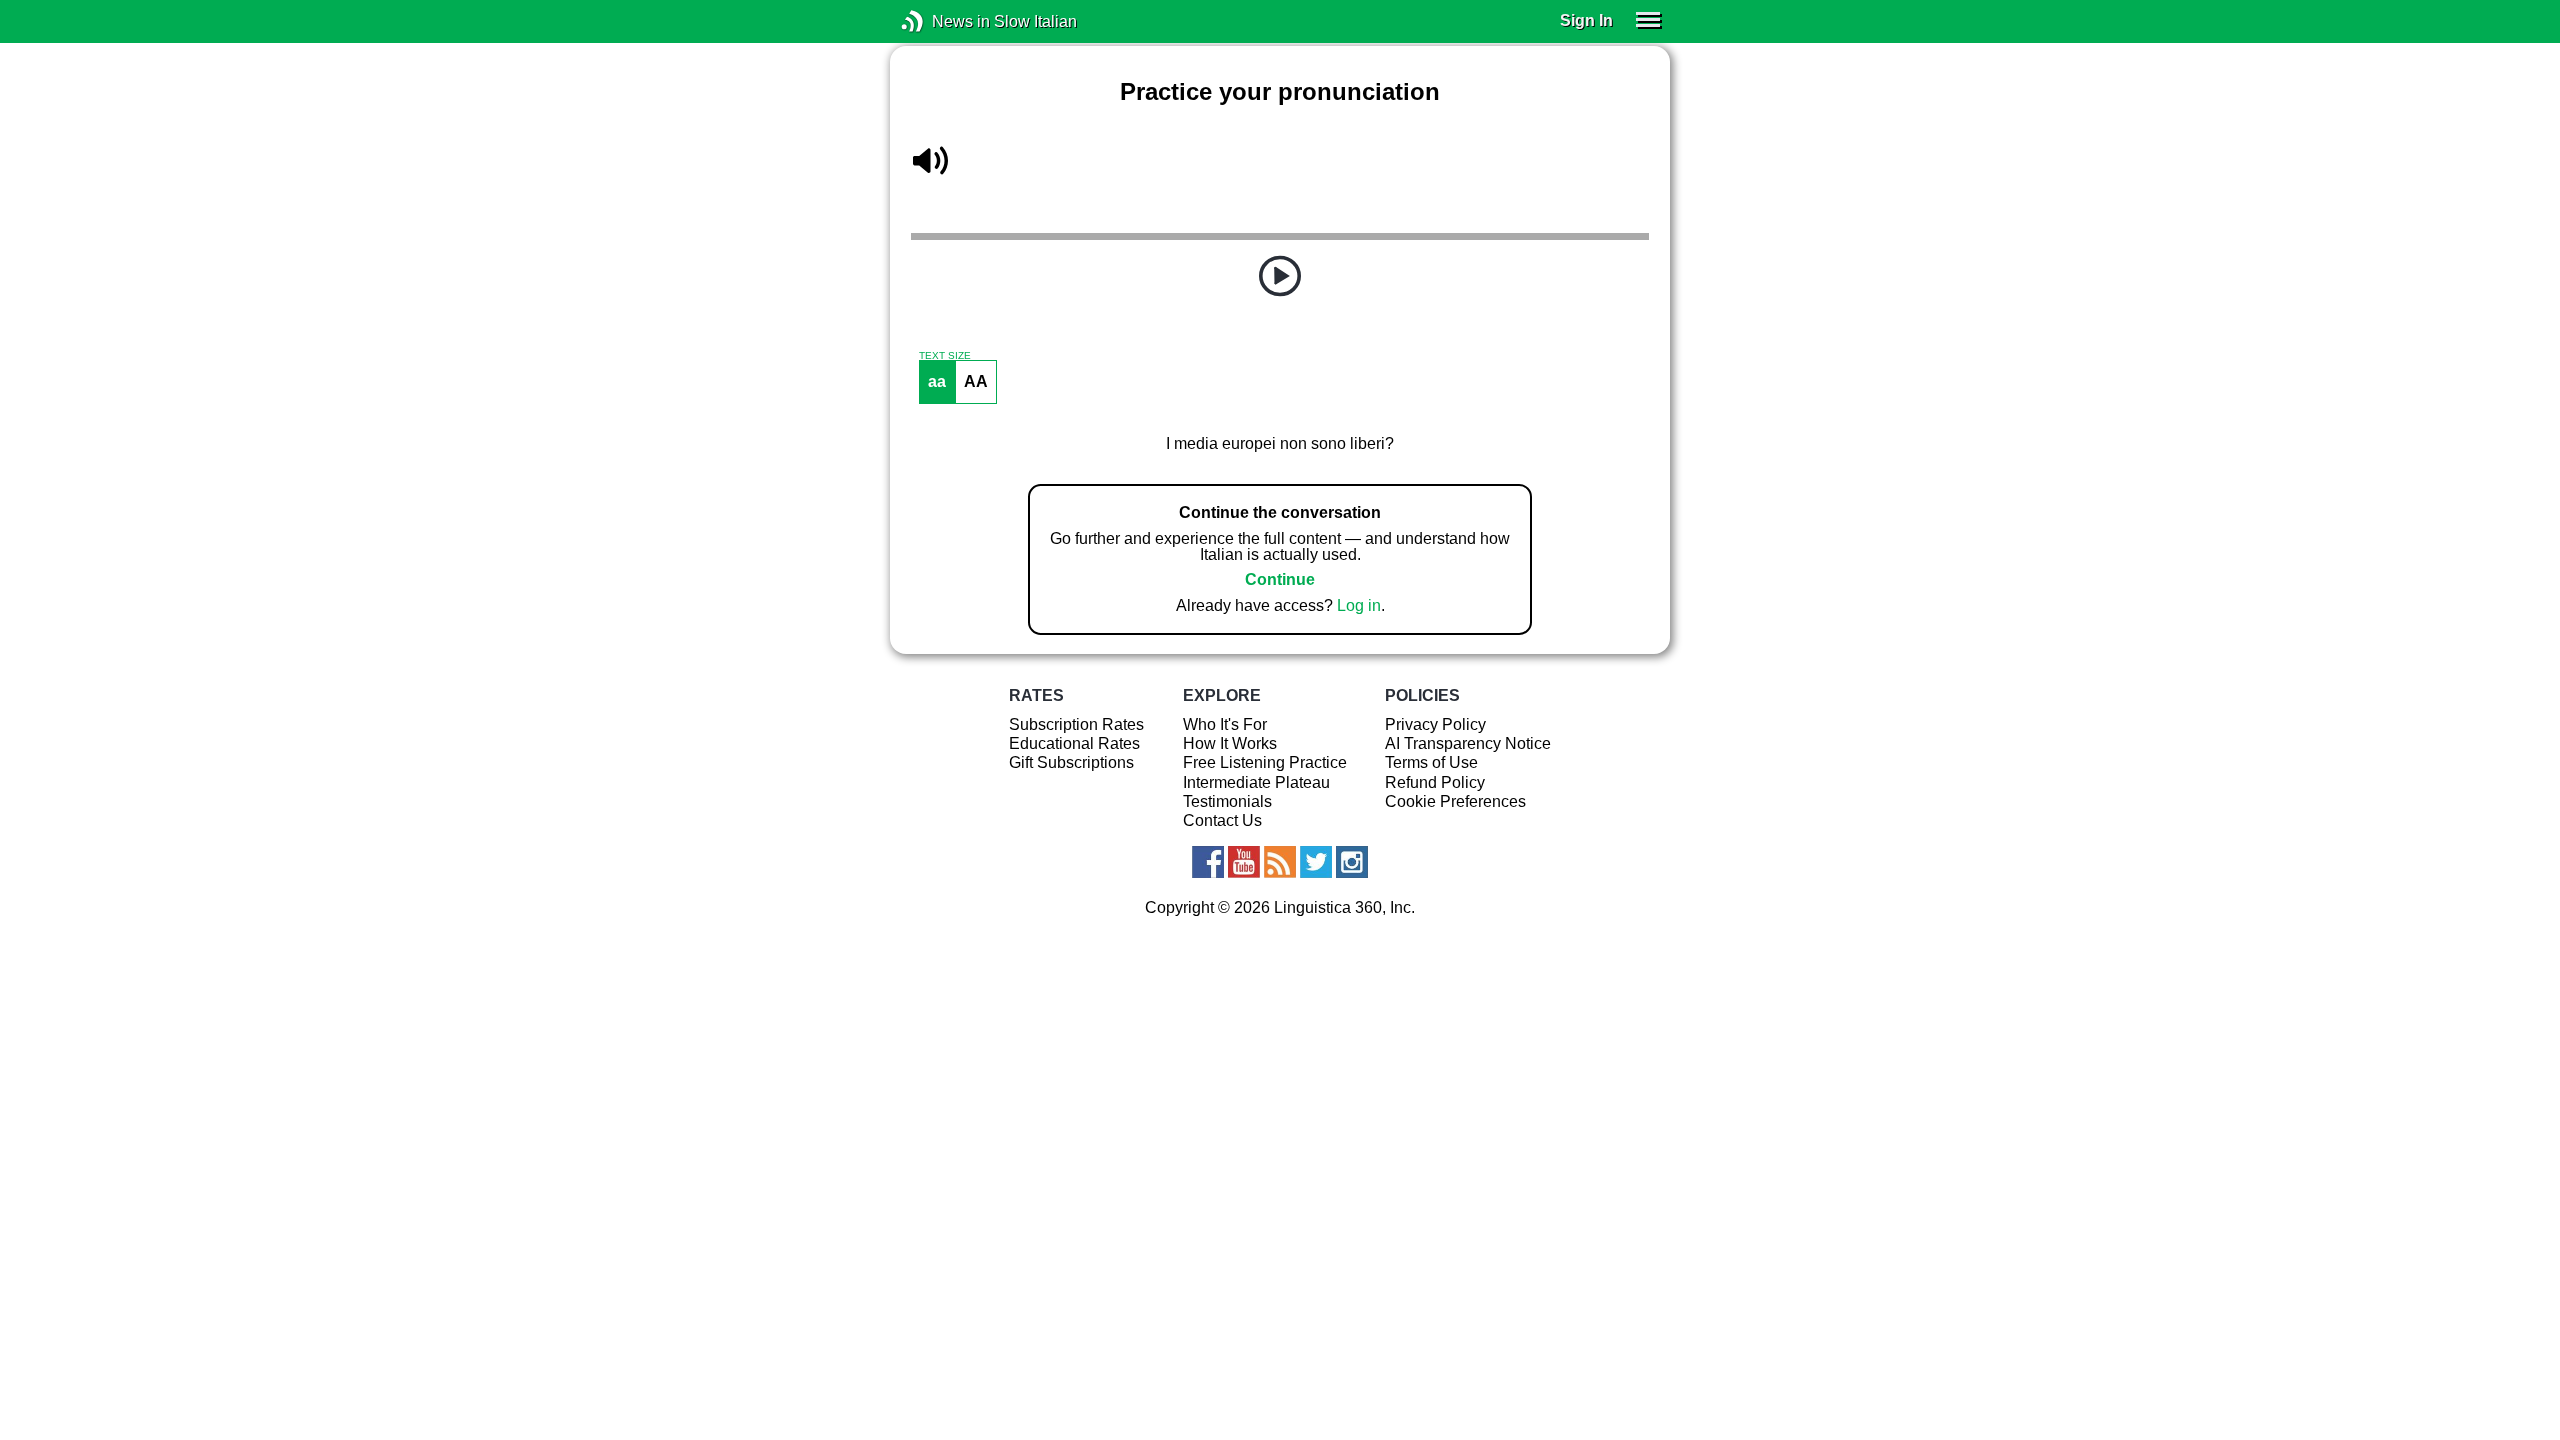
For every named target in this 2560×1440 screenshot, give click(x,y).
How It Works (1230, 743)
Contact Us (1222, 820)
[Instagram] (1352, 862)
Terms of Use (1431, 762)
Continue (1280, 579)
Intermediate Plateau (1256, 782)
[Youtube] (1244, 862)
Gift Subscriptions (1071, 762)
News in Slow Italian (942, 21)
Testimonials (1227, 801)
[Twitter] (1316, 862)
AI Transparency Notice (1468, 743)
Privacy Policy (1435, 724)
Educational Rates (1074, 743)
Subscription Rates (1076, 724)
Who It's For (1225, 724)
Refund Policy (1435, 782)
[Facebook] (1208, 862)
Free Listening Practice (1265, 762)
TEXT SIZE (945, 356)
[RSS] (1280, 862)
